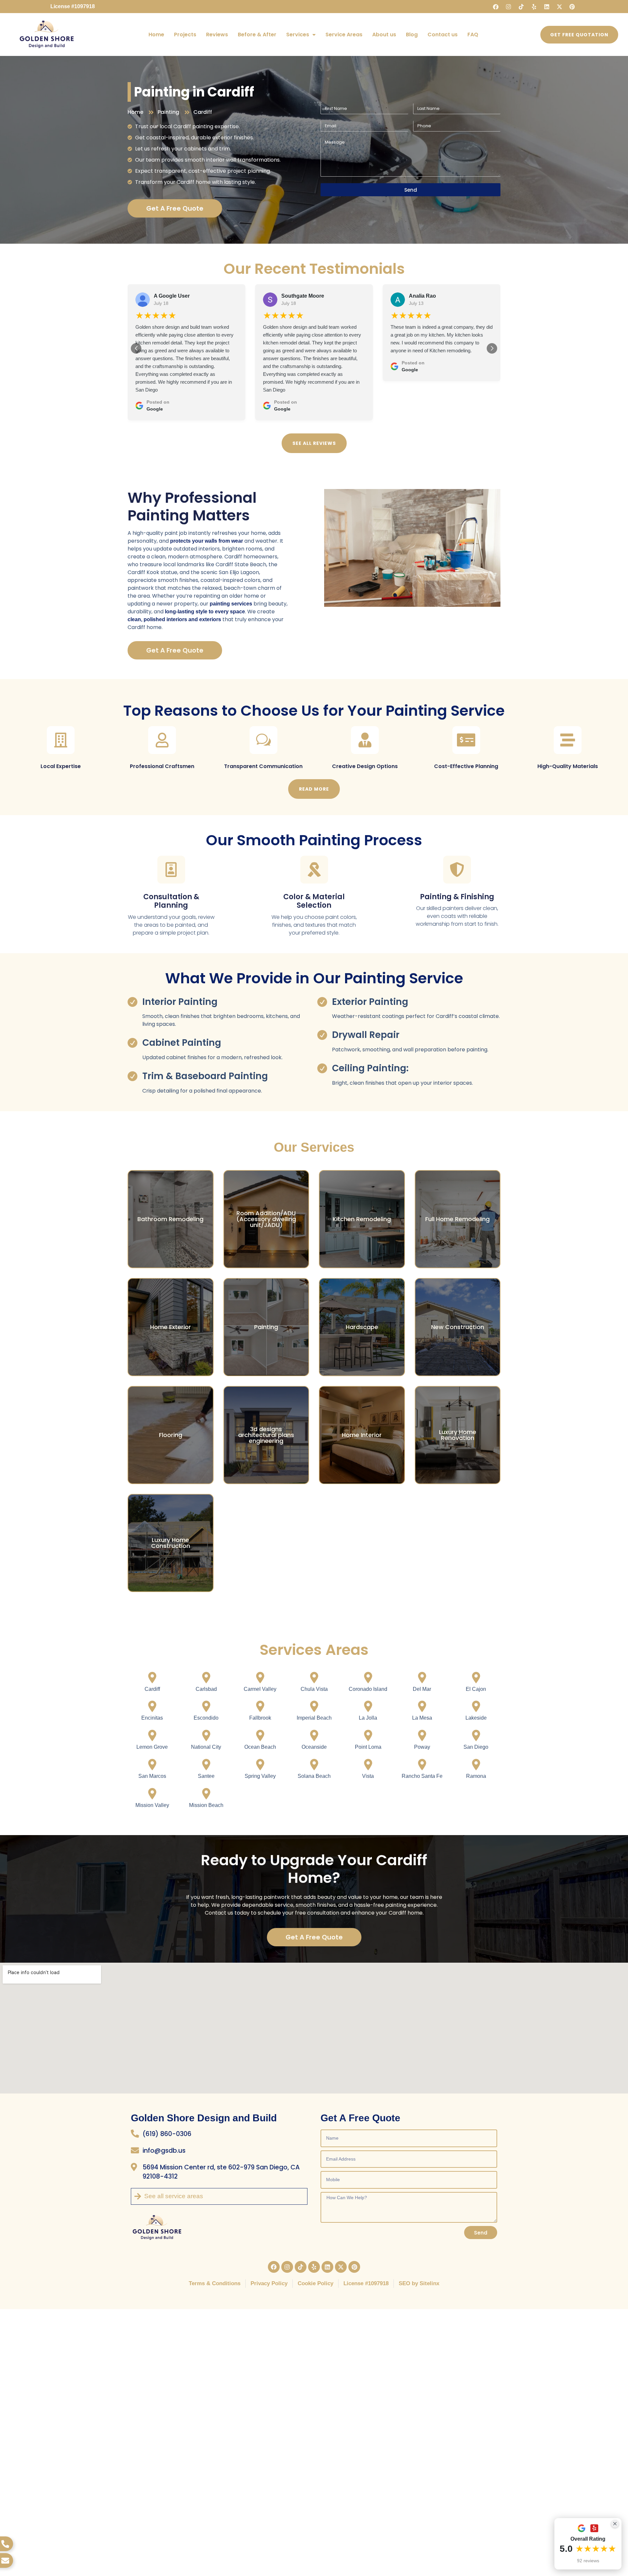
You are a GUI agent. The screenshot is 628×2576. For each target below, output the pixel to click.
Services (298, 35)
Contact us (443, 35)
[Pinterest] (572, 7)
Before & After (257, 35)
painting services (231, 604)
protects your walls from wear (207, 541)
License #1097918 (73, 6)
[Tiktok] (521, 7)
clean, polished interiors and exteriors (174, 619)
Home (156, 35)
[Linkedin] (547, 7)
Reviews (217, 35)
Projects (185, 35)
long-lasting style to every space (205, 612)
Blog (412, 35)
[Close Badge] (615, 2524)
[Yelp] (534, 7)
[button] (136, 348)
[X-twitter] (559, 7)
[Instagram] (508, 7)
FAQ (473, 35)
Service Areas (344, 35)
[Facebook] (496, 7)
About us (384, 35)
